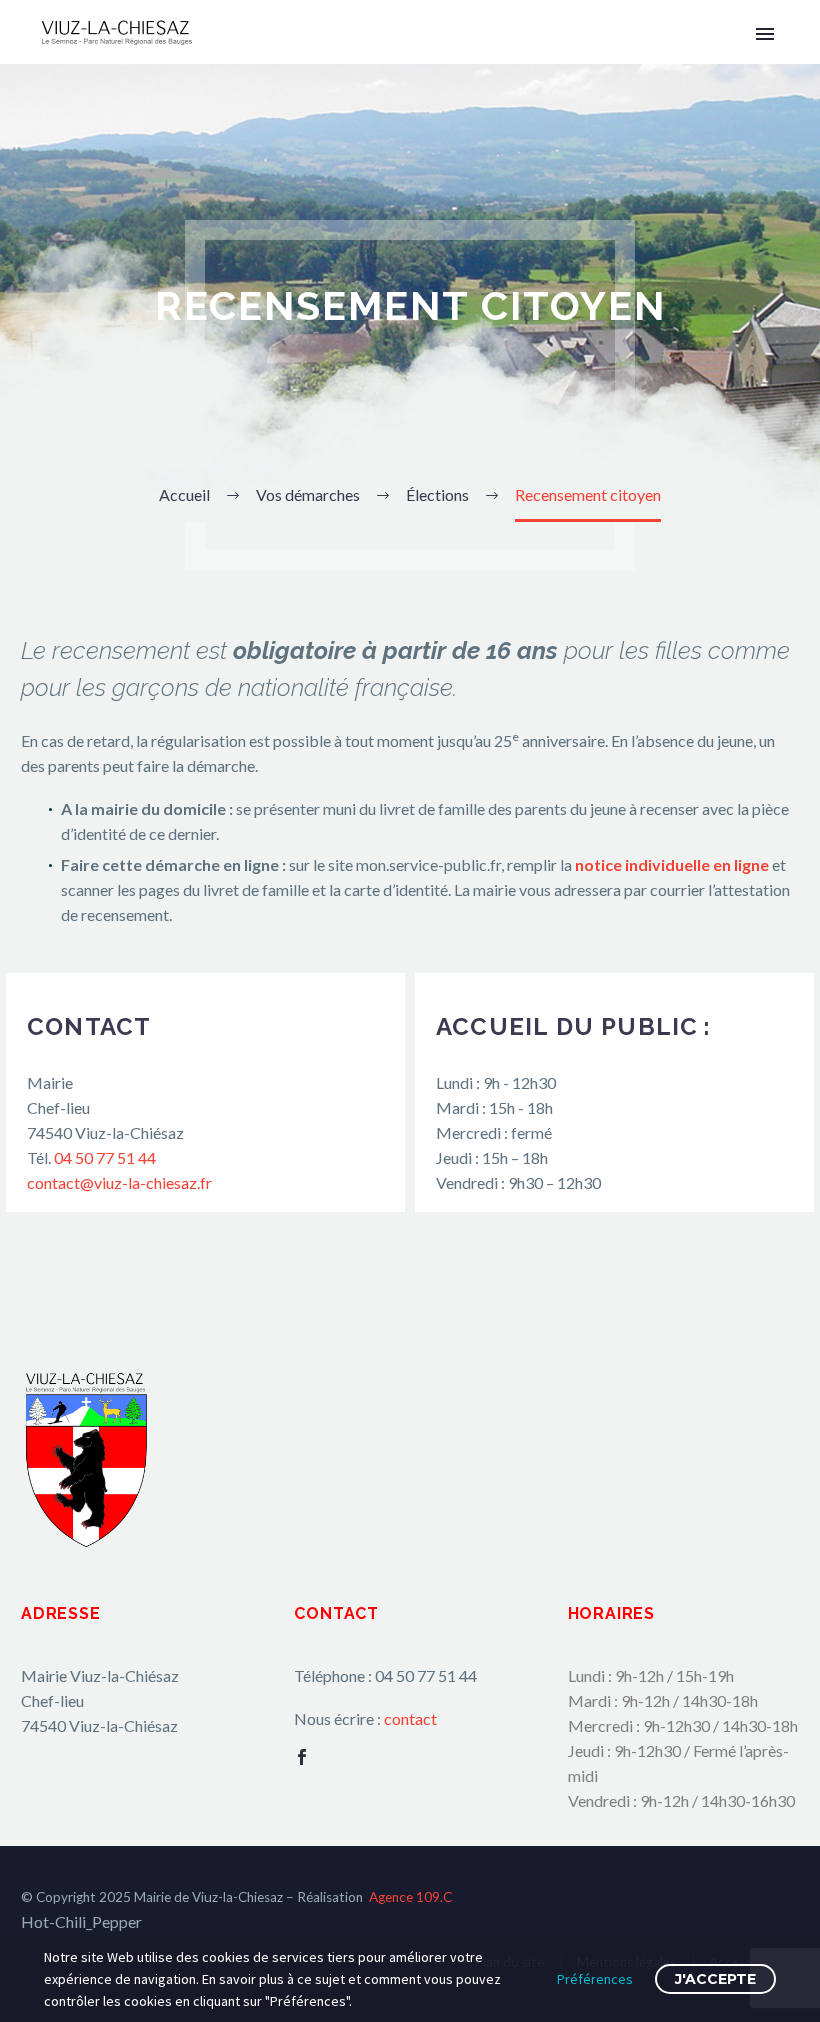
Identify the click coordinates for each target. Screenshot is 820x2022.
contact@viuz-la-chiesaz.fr (119, 1182)
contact (410, 1718)
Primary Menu (765, 34)
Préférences (595, 1979)
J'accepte (715, 1979)
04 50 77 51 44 (105, 1157)
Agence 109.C (410, 1897)
